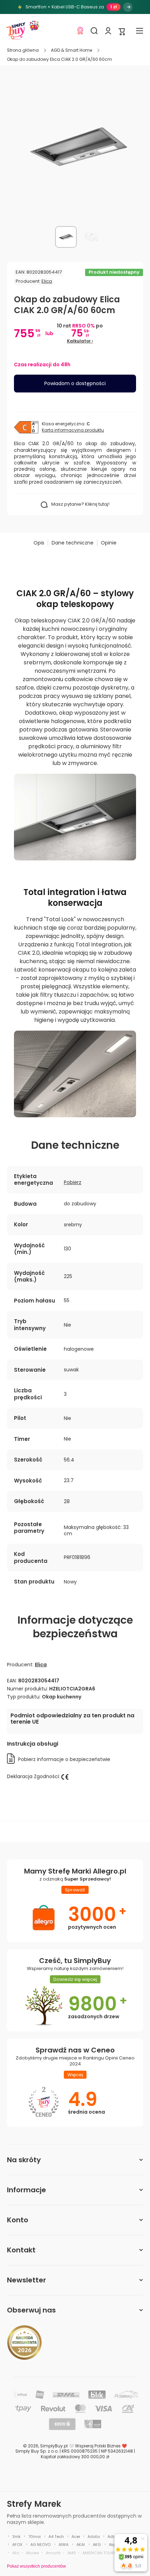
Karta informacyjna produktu (73, 430)
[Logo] (16, 31)
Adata (94, 2537)
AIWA (63, 2545)
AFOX (17, 2545)
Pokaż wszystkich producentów (36, 2566)
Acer (76, 2537)
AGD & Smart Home (72, 50)
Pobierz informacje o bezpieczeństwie (64, 1759)
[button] (122, 31)
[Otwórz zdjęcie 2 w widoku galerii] (91, 237)
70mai (35, 2537)
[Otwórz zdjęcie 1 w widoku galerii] (66, 237)
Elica (47, 281)
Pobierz (73, 1182)
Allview (32, 2553)
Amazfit (53, 2553)
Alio (16, 2553)
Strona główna (23, 50)
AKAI (81, 2545)
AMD (72, 2553)
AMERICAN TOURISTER (103, 2553)
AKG (97, 2545)
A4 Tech (56, 2537)
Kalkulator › (80, 341)
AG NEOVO (40, 2545)
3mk (16, 2537)
